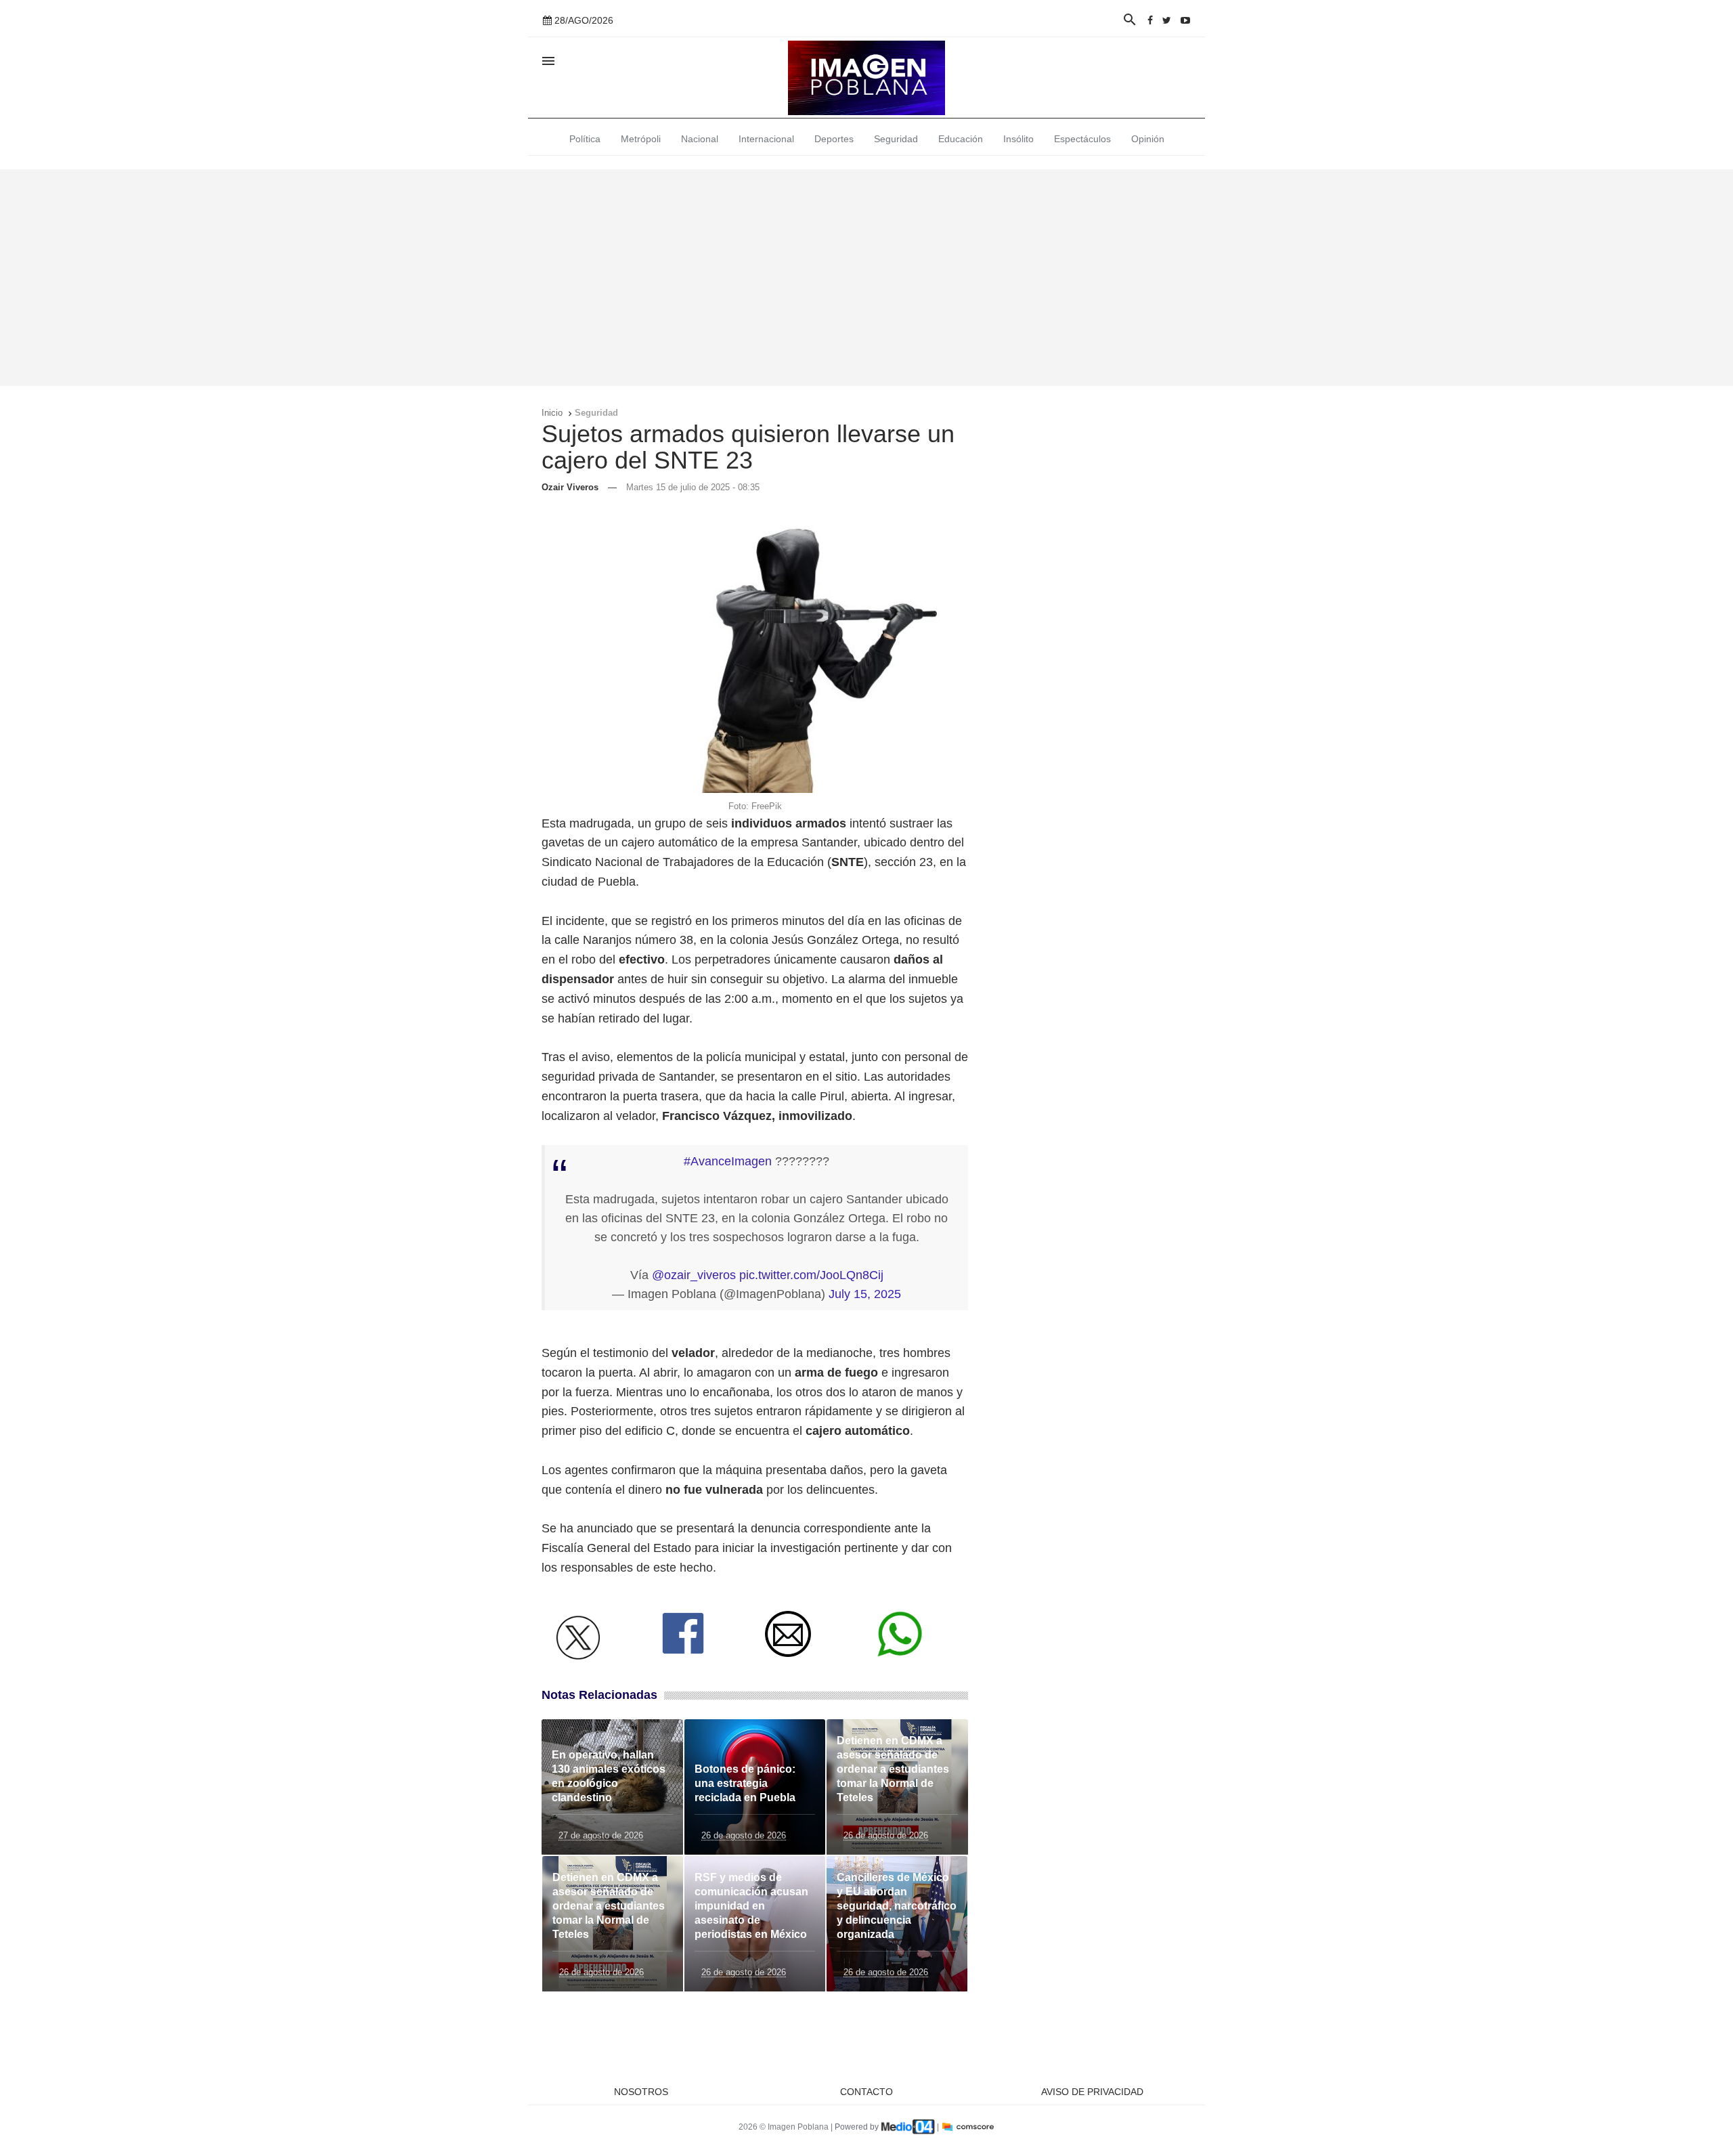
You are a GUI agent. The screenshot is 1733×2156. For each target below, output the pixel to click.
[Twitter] (1167, 20)
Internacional (766, 139)
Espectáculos (1082, 139)
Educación (961, 139)
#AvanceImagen (728, 1161)
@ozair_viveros (694, 1275)
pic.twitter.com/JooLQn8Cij (811, 1275)
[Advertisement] (866, 278)
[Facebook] (1150, 20)
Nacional (700, 139)
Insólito (1018, 139)
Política (585, 139)
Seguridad (896, 139)
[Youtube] (1185, 20)
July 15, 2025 (865, 1294)
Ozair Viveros (570, 487)
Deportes (834, 139)
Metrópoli (641, 139)
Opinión (1148, 139)
